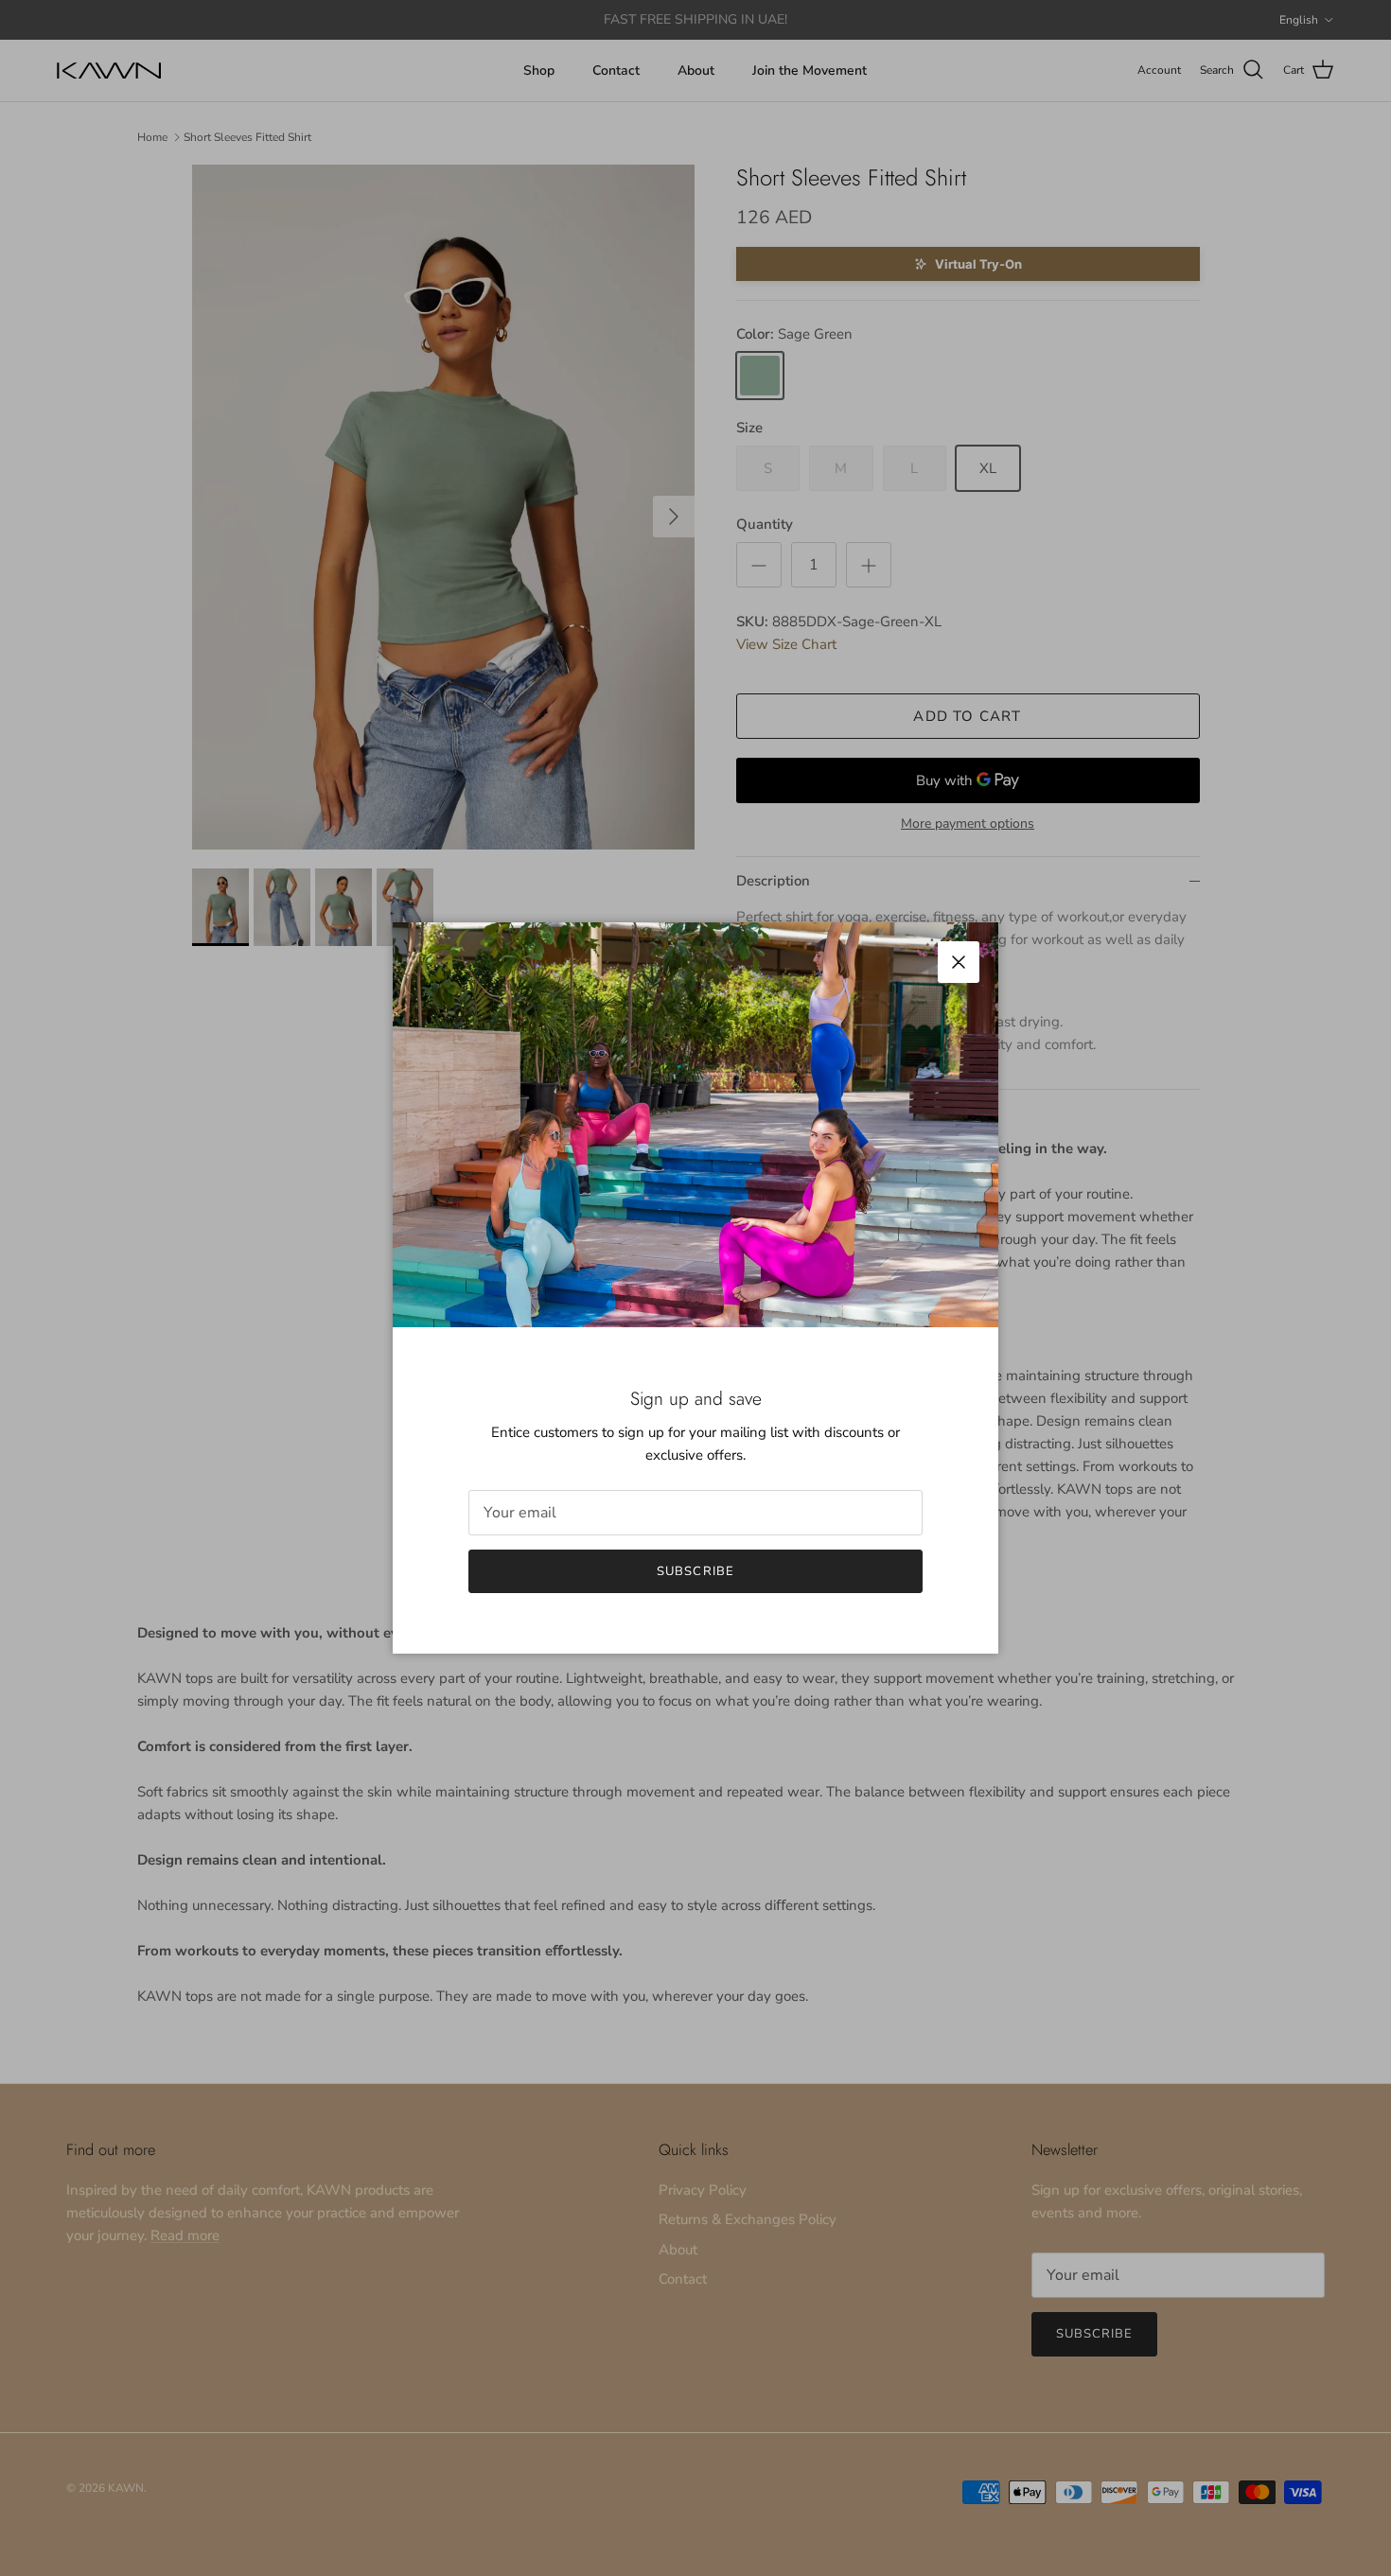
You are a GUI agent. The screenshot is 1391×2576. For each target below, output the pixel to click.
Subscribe (695, 1571)
